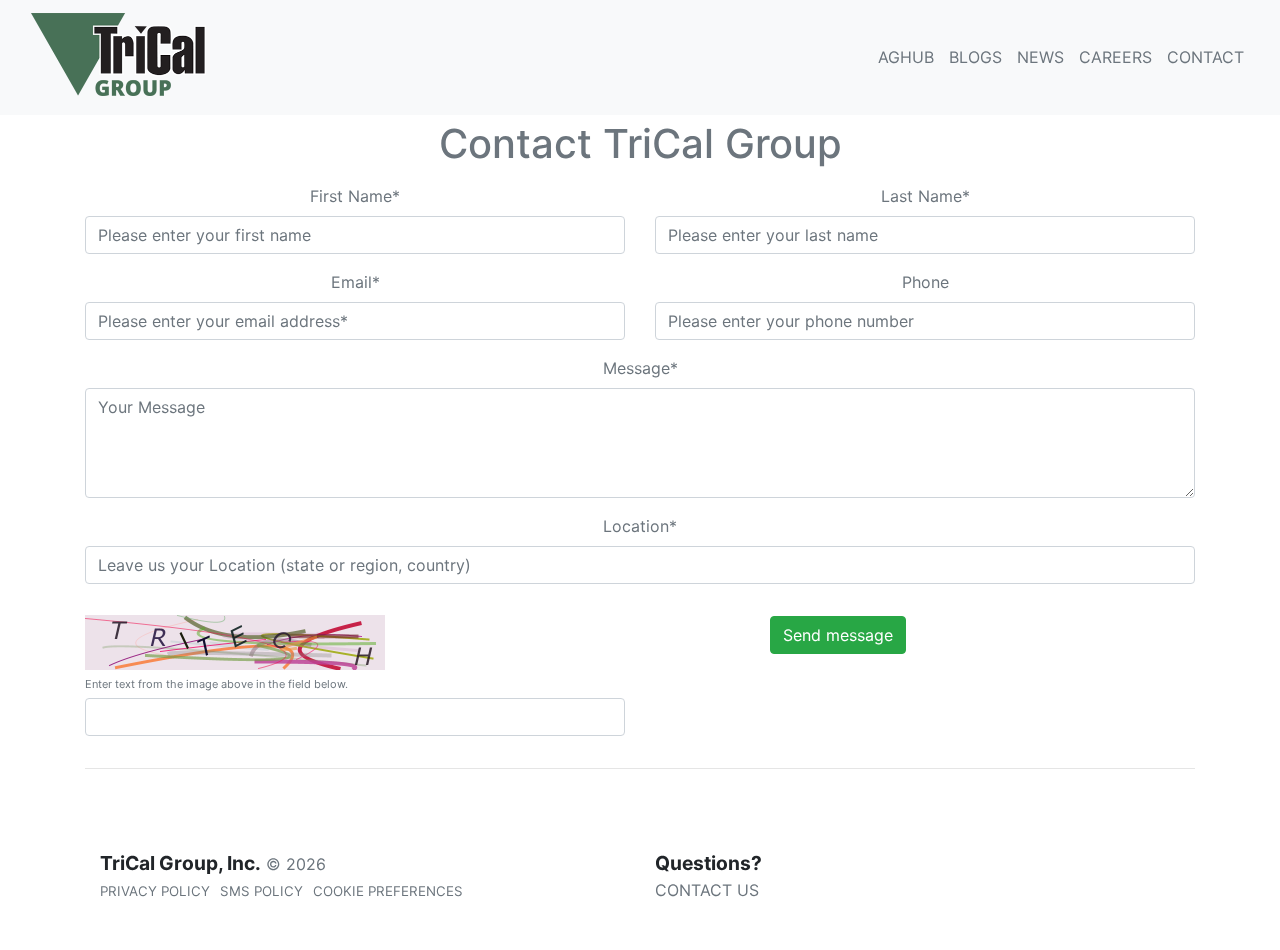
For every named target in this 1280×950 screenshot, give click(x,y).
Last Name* (925, 196)
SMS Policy (261, 891)
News (1040, 57)
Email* (355, 282)
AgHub (906, 57)
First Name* (355, 196)
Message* (640, 368)
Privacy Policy (155, 891)
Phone (925, 282)
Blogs (975, 57)
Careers (1115, 57)
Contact (1205, 57)
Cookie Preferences (388, 891)
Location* (640, 526)
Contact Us (707, 890)
